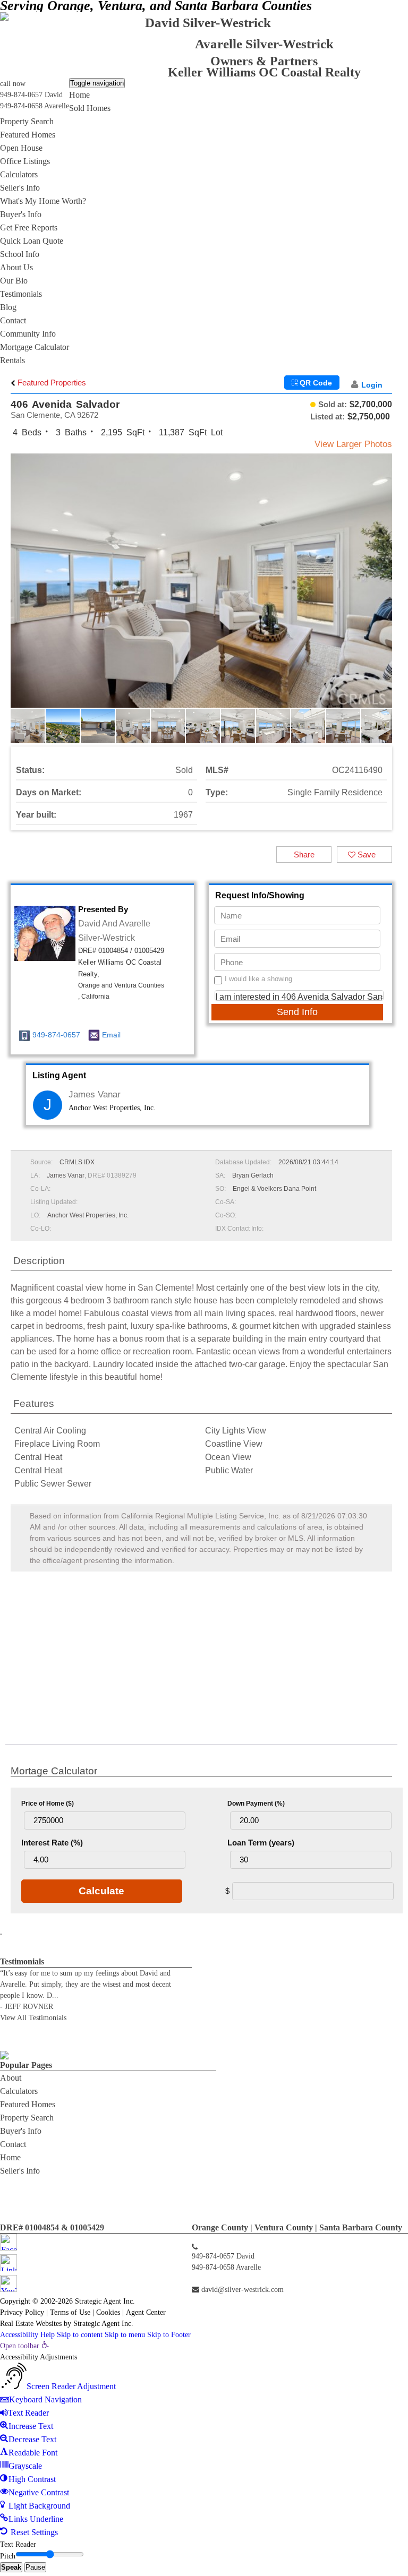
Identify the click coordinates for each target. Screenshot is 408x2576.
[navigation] (204, 2440)
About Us (16, 267)
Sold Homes (90, 108)
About (11, 2078)
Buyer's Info (21, 214)
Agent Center (146, 2312)
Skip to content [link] (80, 2335)
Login (372, 385)
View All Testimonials (33, 2018)
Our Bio (14, 281)
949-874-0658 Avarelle (35, 106)
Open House (21, 148)
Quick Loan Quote (32, 241)
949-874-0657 (56, 1035)
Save (365, 855)
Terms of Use (70, 2312)
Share (304, 855)
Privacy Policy (22, 2312)
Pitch (8, 2556)
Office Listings (25, 161)
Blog (8, 307)
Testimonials (21, 294)
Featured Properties (51, 383)
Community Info (28, 334)
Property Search (27, 121)
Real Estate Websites (31, 2324)
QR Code (315, 383)
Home (79, 95)
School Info (20, 254)
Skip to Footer (169, 2335)
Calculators (19, 174)
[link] (24, 2346)
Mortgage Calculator (35, 347)
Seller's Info (20, 188)
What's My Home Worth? (43, 201)
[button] (382, 589)
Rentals (12, 360)
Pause (35, 2567)
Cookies (108, 2312)
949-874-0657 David (31, 95)
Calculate (101, 1891)
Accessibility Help (27, 2335)
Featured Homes (28, 135)
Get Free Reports (29, 227)
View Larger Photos (353, 444)
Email (111, 1035)
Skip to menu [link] (125, 2335)
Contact (13, 320)
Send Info (297, 1012)
